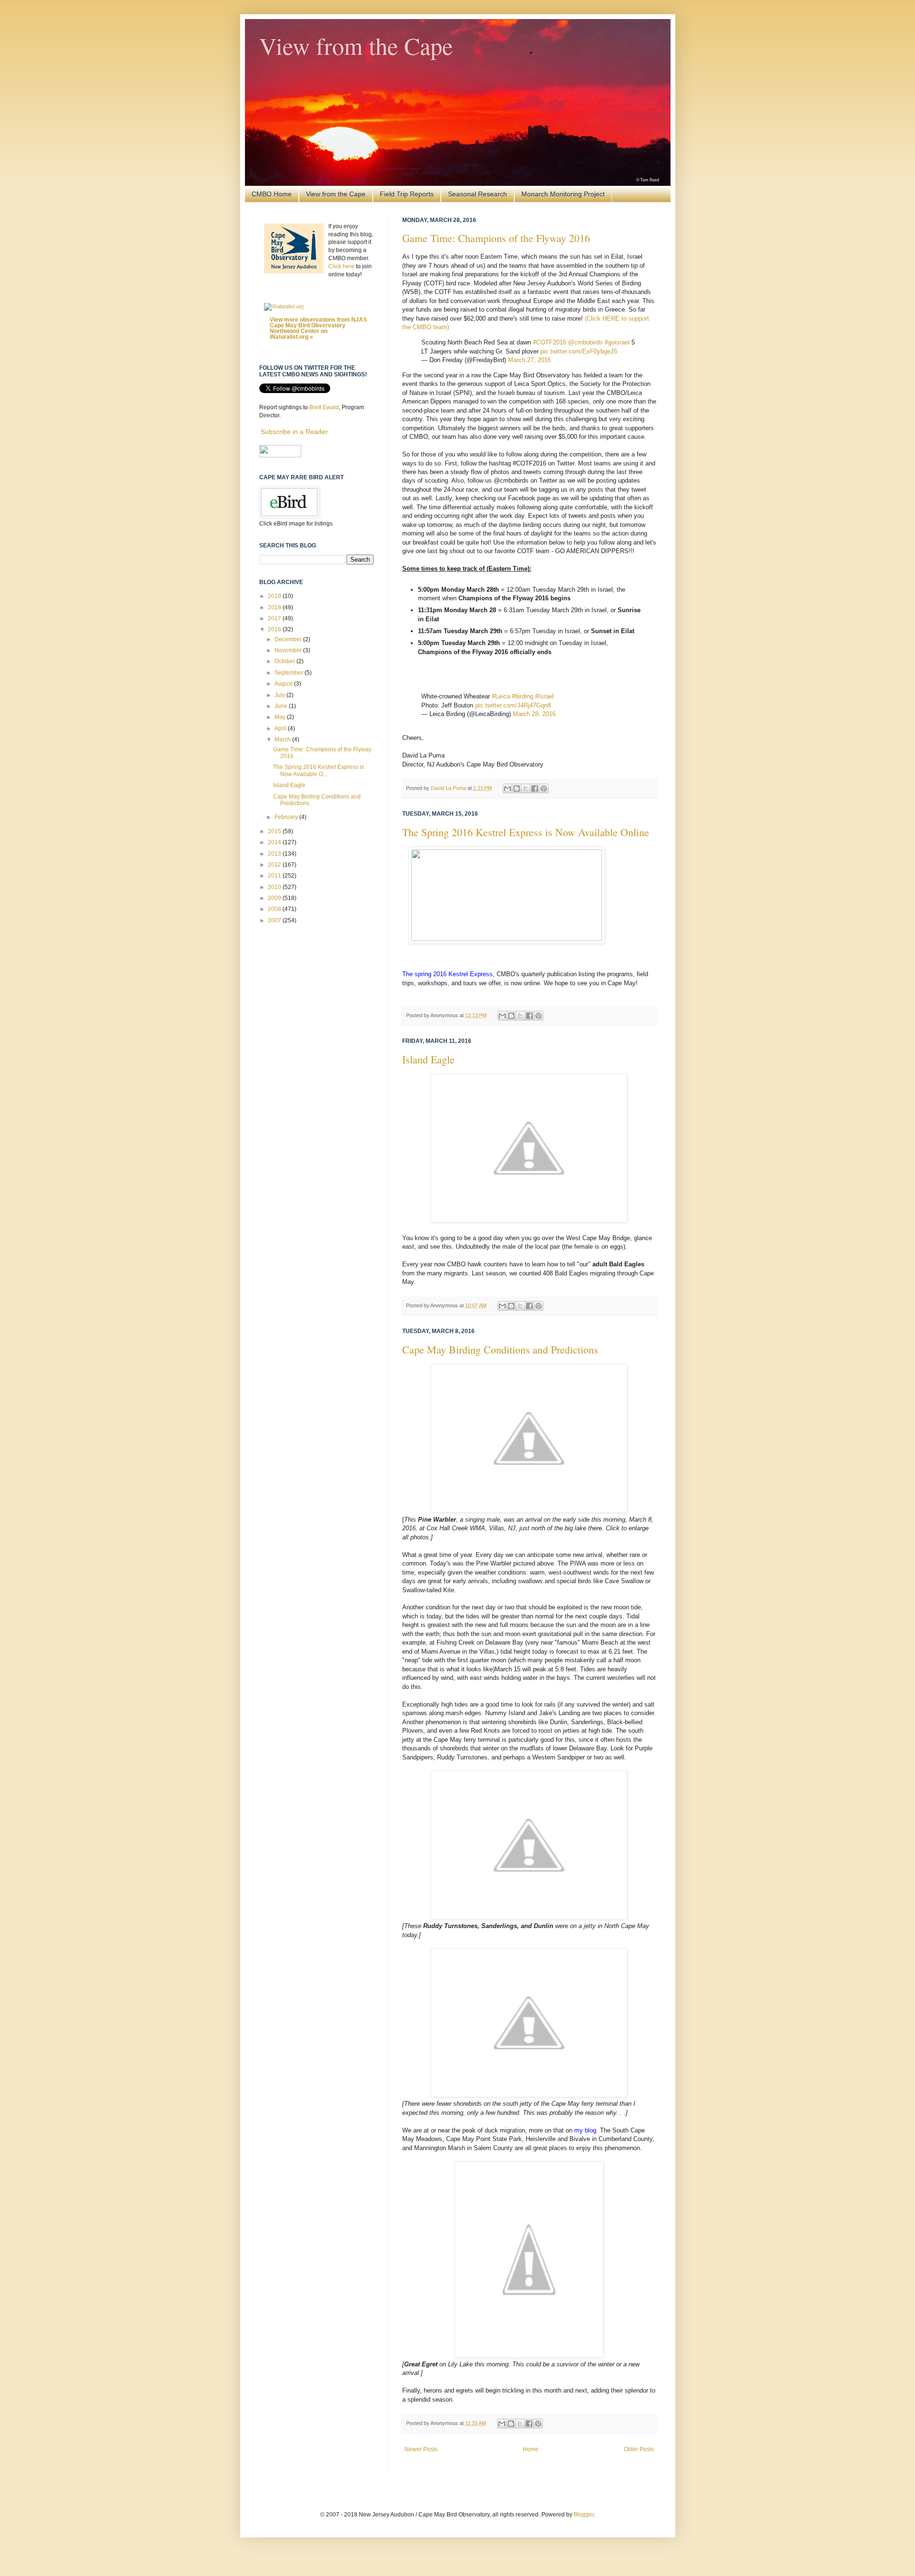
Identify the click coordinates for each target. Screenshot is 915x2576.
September (290, 673)
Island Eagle (428, 1059)
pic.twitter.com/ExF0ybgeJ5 (579, 351)
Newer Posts (421, 2449)
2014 (275, 842)
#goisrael (617, 342)
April (281, 728)
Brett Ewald (324, 407)
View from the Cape (356, 45)
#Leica (501, 696)
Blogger (584, 2515)
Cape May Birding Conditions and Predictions (500, 1349)
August (284, 684)
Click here (341, 266)
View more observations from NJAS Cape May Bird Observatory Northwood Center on (318, 328)
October (285, 661)
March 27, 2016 (529, 360)
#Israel (544, 696)
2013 (275, 854)
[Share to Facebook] (535, 788)
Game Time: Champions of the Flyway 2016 (496, 238)
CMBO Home (272, 194)
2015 (275, 831)
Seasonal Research (478, 194)
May (281, 717)
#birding (523, 696)
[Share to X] (526, 788)
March (283, 739)
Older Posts (639, 2449)
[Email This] (508, 788)
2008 (275, 909)
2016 (275, 629)
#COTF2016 (549, 342)
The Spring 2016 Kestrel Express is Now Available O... (319, 770)
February (287, 817)
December (289, 639)
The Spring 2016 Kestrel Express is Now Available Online (526, 832)
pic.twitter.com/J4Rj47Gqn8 (513, 705)
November (289, 650)
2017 (275, 618)
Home (531, 2449)
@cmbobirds (585, 342)
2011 (275, 876)
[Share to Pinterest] (544, 788)
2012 (275, 865)
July (280, 695)
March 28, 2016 (534, 714)
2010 (275, 887)
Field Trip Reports (407, 194)
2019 (275, 596)
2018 (275, 607)
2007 (275, 920)
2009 (275, 898)
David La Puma (449, 788)
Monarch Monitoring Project (563, 194)
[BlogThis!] (517, 788)
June (282, 706)
